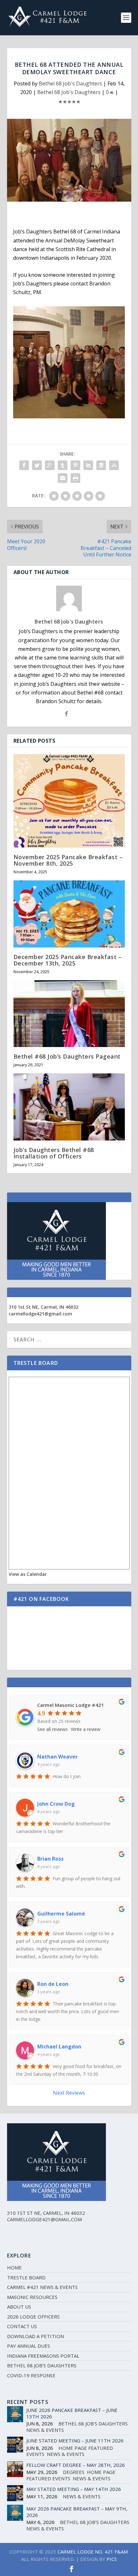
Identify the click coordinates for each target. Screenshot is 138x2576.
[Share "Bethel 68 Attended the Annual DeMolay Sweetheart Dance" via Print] (75, 478)
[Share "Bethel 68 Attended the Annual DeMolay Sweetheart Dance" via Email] (63, 478)
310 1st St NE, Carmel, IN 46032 (43, 1307)
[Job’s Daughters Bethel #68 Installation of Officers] (69, 1107)
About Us (19, 2307)
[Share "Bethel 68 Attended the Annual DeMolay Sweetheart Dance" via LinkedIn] (88, 465)
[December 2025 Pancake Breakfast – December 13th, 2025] (69, 914)
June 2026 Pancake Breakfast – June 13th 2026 (72, 2413)
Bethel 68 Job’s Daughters (42, 2365)
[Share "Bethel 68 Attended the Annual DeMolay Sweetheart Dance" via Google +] (50, 465)
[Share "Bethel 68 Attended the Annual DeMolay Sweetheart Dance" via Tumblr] (63, 465)
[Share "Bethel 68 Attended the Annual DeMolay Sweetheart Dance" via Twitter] (37, 465)
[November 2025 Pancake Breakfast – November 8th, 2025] (69, 801)
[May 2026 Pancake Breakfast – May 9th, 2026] (15, 2513)
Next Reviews (69, 2093)
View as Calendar (28, 1574)
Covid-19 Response (31, 2375)
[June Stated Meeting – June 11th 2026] (15, 2445)
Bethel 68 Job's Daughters (70, 83)
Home (14, 2267)
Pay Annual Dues (29, 2346)
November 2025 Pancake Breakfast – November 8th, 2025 (68, 860)
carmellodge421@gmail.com (40, 1314)
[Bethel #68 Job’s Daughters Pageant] (69, 1014)
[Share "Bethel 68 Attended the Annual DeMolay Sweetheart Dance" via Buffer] (101, 465)
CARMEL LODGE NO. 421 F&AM (93, 2552)
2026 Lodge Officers (33, 2317)
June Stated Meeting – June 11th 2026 (75, 2441)
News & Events (45, 2430)
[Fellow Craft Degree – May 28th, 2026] (15, 2469)
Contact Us (22, 2326)
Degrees (74, 2472)
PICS (112, 2559)
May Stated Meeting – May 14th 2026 (74, 2489)
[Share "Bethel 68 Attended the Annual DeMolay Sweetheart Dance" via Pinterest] (75, 465)
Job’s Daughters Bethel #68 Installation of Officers (54, 1153)
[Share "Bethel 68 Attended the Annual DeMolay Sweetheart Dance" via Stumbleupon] (114, 465)
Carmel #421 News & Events (42, 2287)
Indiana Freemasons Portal (43, 2356)
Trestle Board (26, 2277)
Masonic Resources (32, 2297)
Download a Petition (35, 2336)
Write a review (86, 1729)
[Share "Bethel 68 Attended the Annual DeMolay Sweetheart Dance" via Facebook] (24, 465)
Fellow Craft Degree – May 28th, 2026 (76, 2465)
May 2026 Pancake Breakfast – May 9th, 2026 (77, 2512)
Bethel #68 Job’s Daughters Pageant (67, 1056)
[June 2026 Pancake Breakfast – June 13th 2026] (15, 2414)
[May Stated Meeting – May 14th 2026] (15, 2493)
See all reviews (52, 1729)
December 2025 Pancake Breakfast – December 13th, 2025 (68, 960)
